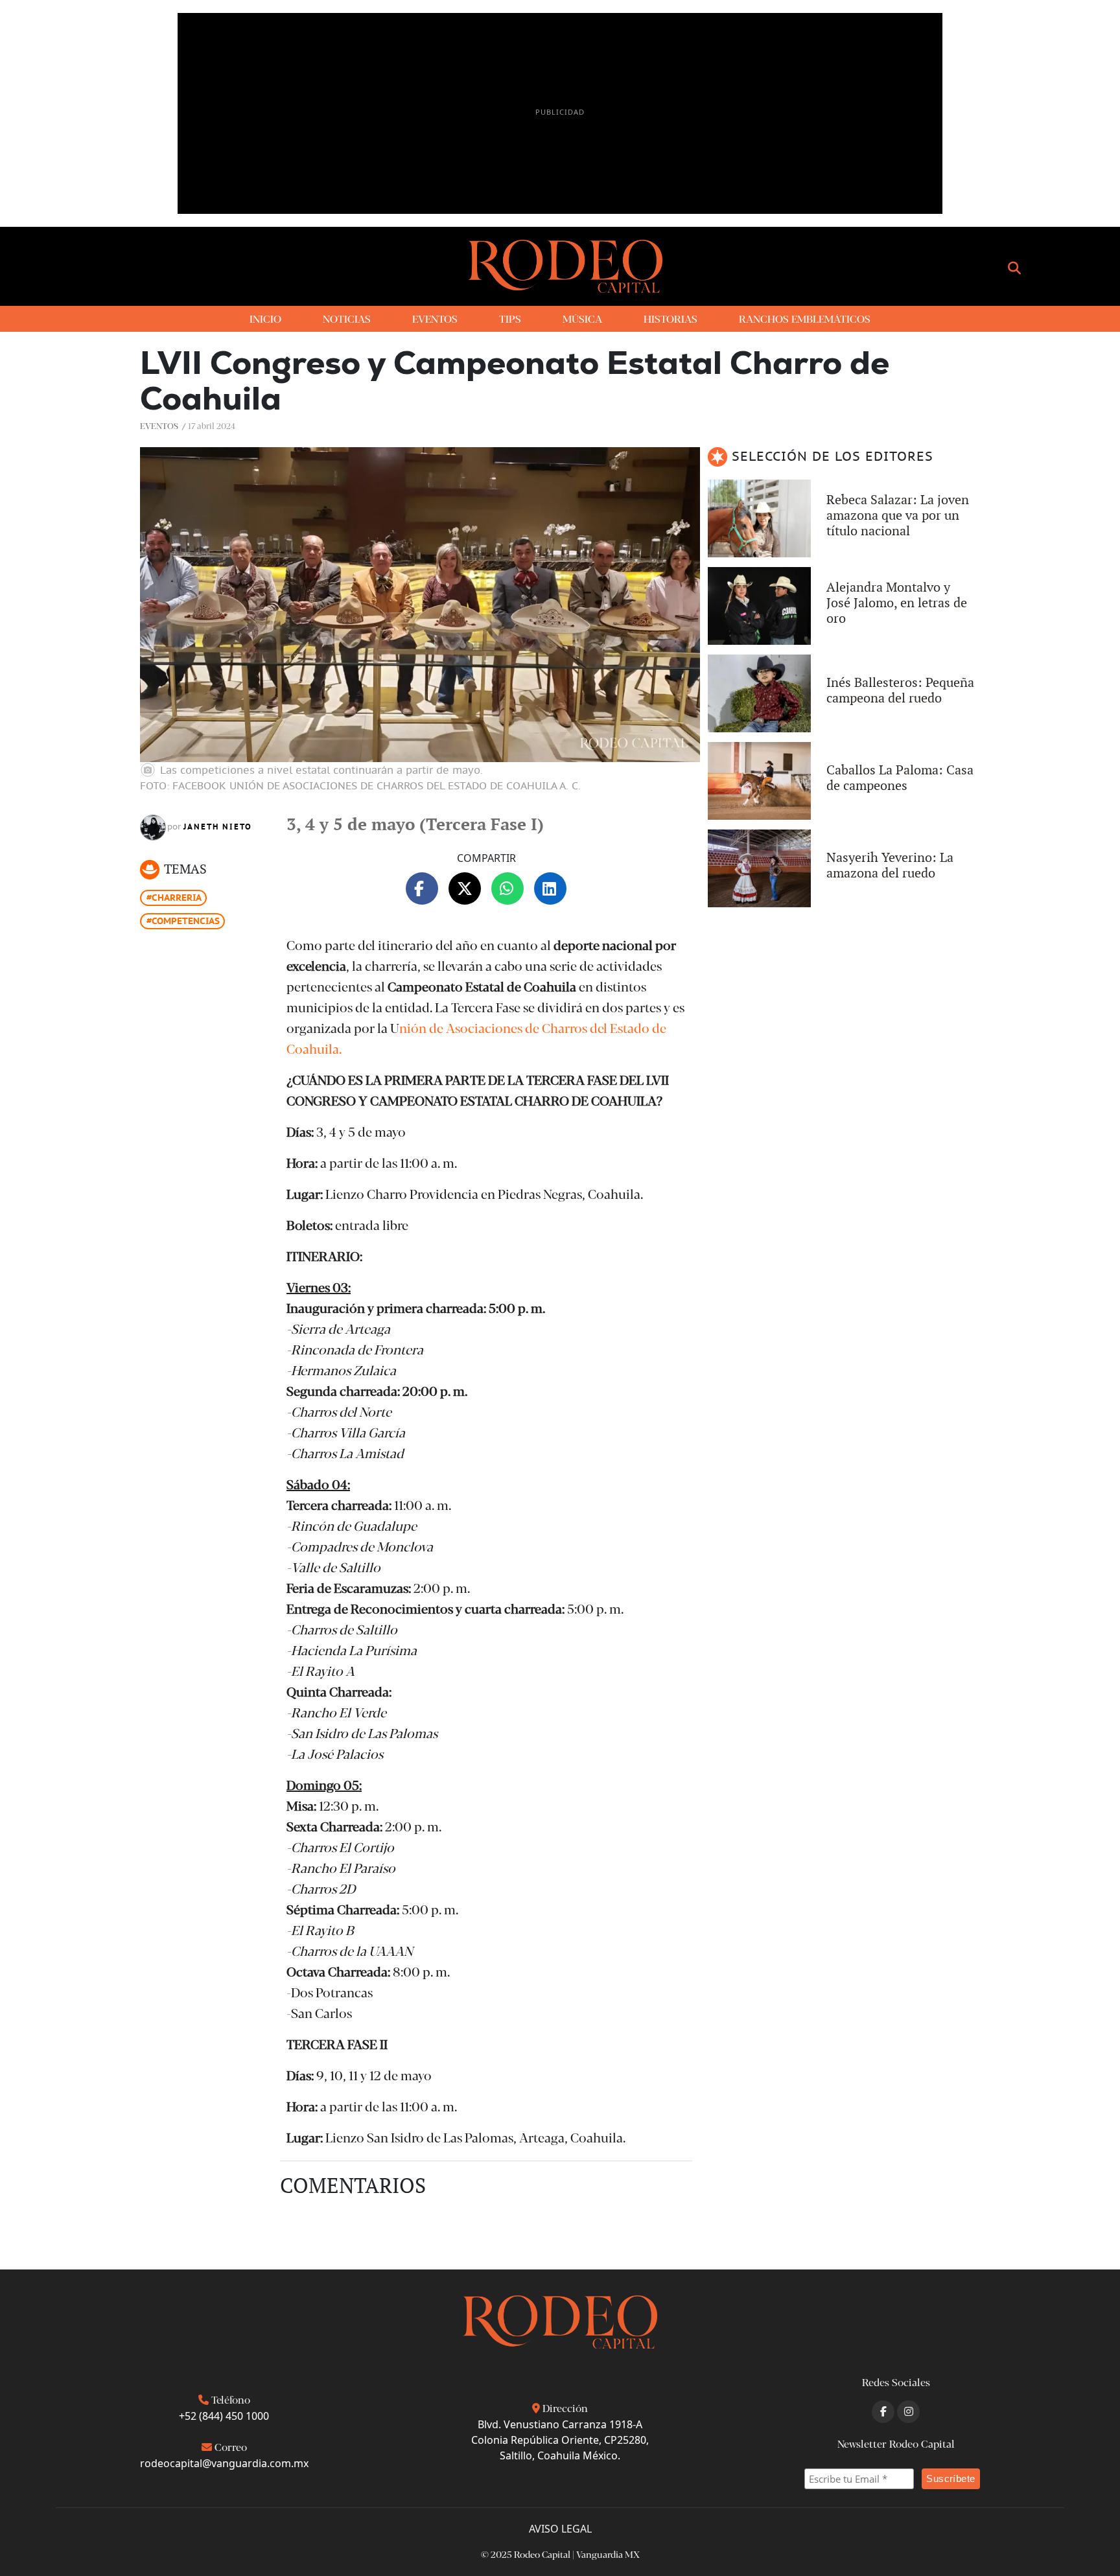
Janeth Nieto (218, 827)
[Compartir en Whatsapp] (507, 888)
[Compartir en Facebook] (422, 888)
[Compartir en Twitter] (465, 888)
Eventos (159, 425)
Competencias (186, 921)
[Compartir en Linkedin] (550, 888)
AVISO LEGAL (560, 2529)
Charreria (177, 898)
